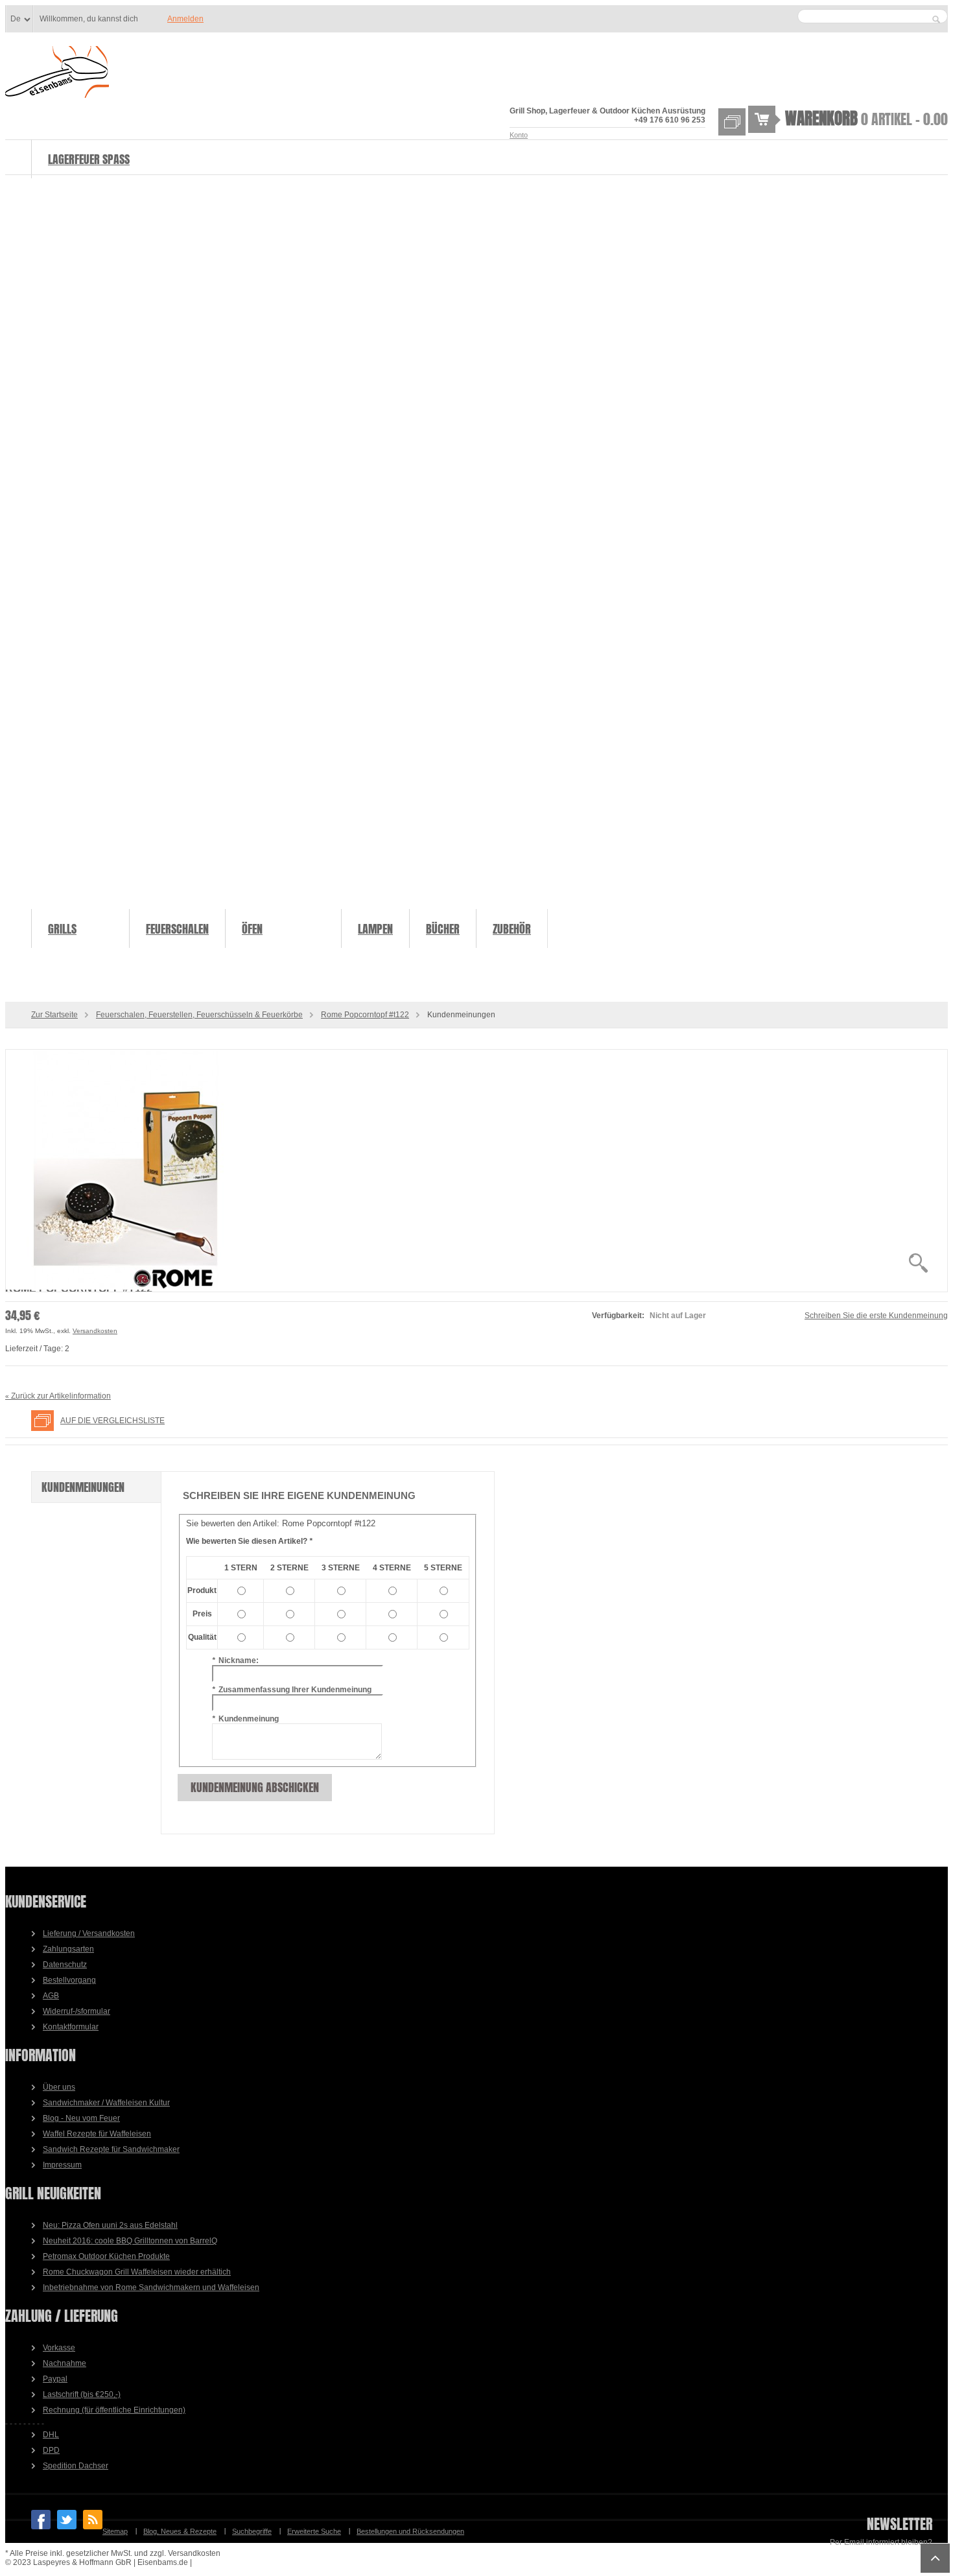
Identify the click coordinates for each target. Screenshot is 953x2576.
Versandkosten (95, 1331)
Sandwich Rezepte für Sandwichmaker (111, 2149)
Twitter (67, 2520)
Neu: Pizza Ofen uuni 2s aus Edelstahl (110, 2225)
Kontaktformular (71, 2027)
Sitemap (115, 2531)
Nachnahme (65, 2363)
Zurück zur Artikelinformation (58, 1396)
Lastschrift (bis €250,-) (82, 2394)
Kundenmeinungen (83, 1487)
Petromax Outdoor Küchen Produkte (106, 2256)
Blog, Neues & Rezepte (180, 2531)
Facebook (41, 2520)
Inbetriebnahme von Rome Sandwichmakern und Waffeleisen (151, 2287)
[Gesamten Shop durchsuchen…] (936, 19)
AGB (51, 1996)
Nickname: (235, 1660)
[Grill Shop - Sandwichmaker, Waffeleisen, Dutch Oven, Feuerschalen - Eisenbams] (57, 73)
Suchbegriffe (252, 2531)
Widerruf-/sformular (76, 2011)
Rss (93, 2520)
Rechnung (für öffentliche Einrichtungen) (114, 2410)
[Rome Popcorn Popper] (476, 1171)
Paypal (55, 2379)
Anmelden (185, 19)
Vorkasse (59, 2348)
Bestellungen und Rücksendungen (410, 2531)
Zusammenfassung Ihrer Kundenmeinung (292, 1690)
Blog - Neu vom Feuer (81, 2118)
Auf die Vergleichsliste (112, 1421)
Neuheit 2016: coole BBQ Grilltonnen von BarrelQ (130, 2241)
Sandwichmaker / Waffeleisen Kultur (106, 2103)
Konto (519, 135)
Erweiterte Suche (314, 2531)
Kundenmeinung (245, 1719)
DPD (51, 2450)
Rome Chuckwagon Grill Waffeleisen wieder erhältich (137, 2272)
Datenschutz (65, 1965)
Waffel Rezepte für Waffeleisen (97, 2134)
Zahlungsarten (68, 1949)
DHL (51, 2435)
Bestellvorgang (69, 1980)
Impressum (62, 2165)
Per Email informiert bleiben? (881, 2542)
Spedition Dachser (76, 2466)
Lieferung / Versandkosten (89, 1933)
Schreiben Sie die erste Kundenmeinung (876, 1316)
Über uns (59, 2087)
